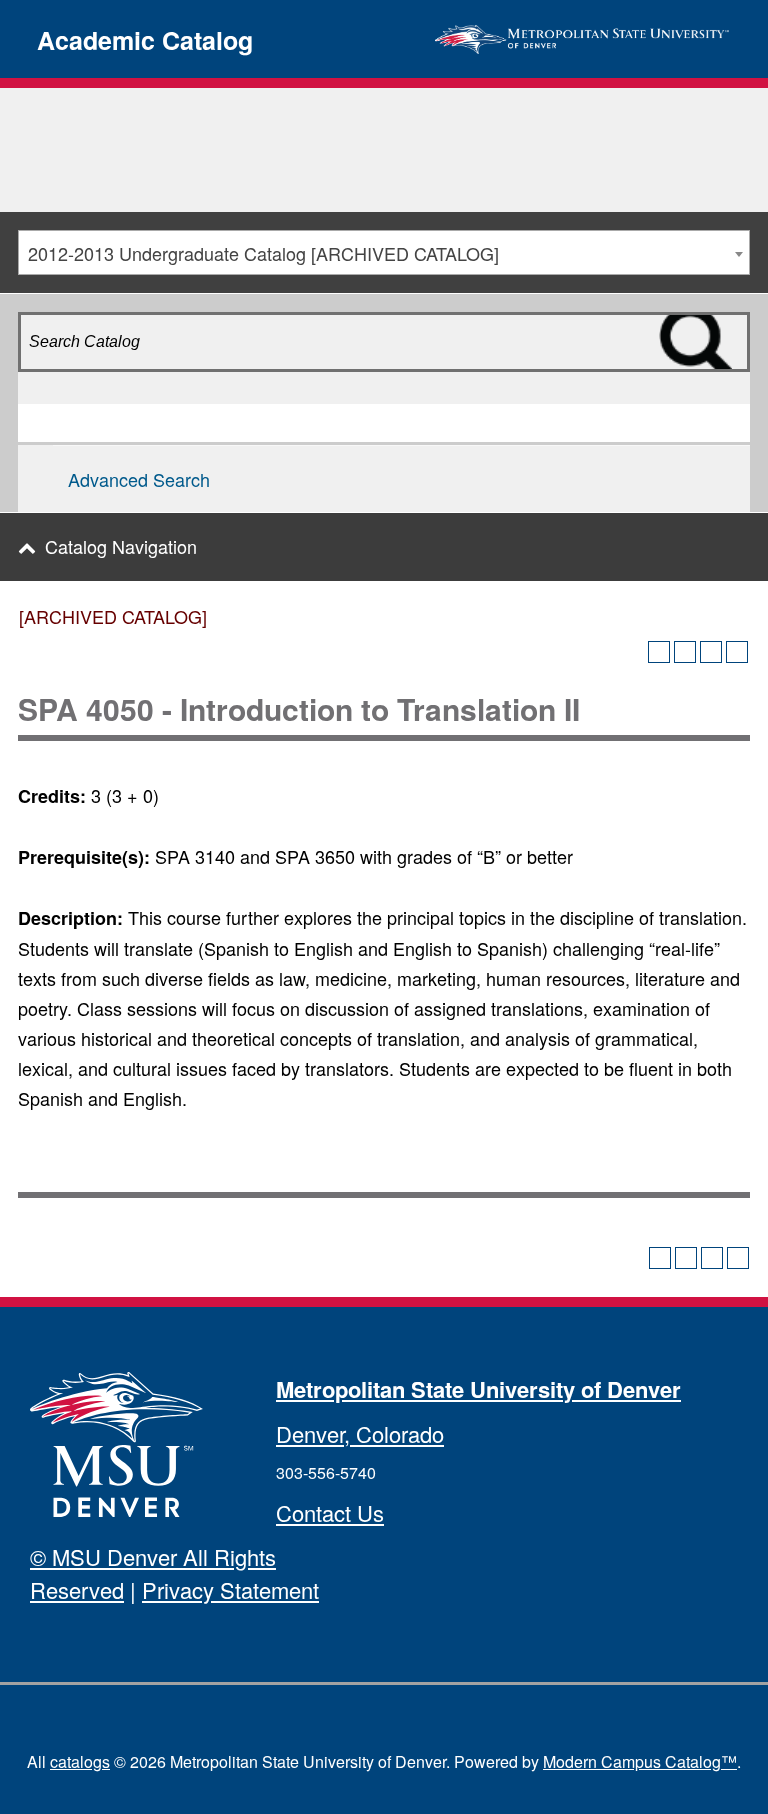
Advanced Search (139, 479)
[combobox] (384, 252)
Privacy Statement (230, 1589)
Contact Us (330, 1512)
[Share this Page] (685, 652)
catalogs (80, 1761)
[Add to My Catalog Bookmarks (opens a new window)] (659, 652)
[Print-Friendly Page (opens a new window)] (711, 652)
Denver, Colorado (360, 1433)
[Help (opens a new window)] (737, 652)
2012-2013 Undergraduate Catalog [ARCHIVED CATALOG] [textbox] (263, 253)
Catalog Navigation (121, 546)
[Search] (726, 377)
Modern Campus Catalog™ (640, 1761)
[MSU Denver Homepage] (582, 36)
